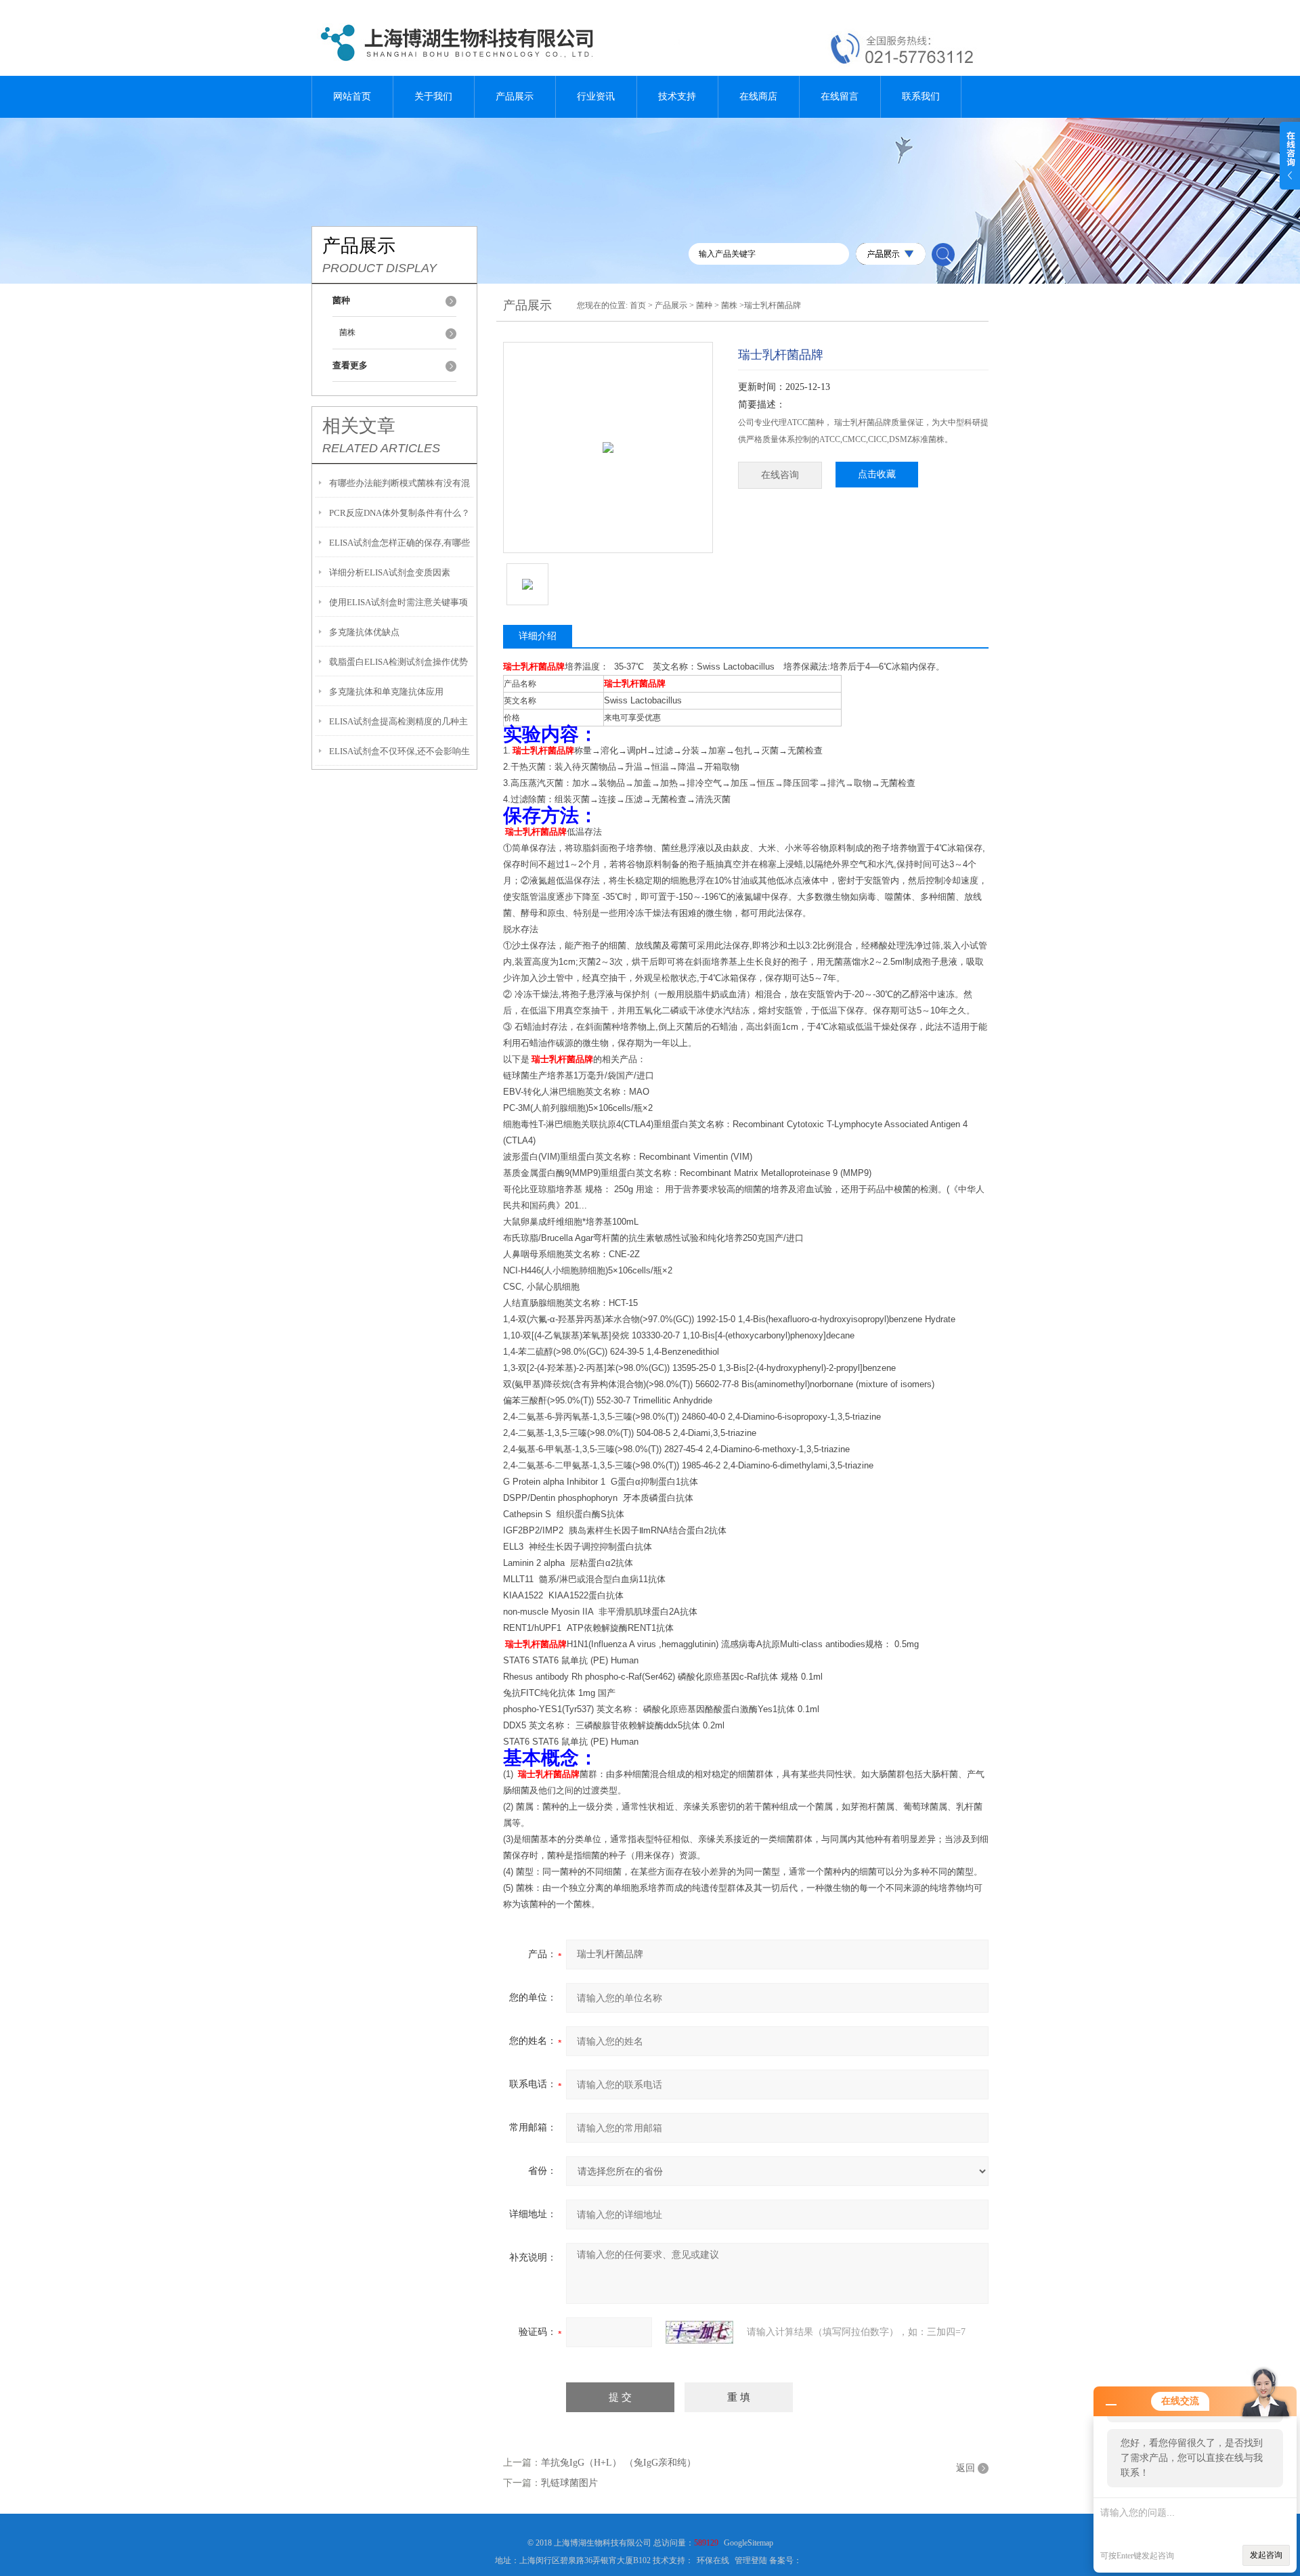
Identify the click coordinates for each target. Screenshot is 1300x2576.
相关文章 (359, 426)
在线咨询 (780, 475)
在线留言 (840, 96)
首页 (638, 305)
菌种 (704, 305)
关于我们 (433, 96)
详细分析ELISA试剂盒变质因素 (390, 572)
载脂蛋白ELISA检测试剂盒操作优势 (398, 662)
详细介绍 (538, 636)
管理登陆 (751, 2560)
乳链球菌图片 (569, 2483)
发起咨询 (1266, 2555)
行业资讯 (596, 96)
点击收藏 (877, 474)
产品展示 (515, 96)
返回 (966, 2468)
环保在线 (713, 2560)
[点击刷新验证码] (699, 2332)
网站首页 (352, 96)
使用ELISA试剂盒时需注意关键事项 (398, 602)
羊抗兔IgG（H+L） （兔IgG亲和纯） (619, 2463)
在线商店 (758, 96)
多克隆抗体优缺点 (364, 632)
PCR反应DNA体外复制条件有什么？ (399, 513)
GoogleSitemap (749, 2543)
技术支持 (677, 96)
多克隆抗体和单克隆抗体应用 (386, 692)
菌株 (347, 332)
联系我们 (921, 96)
